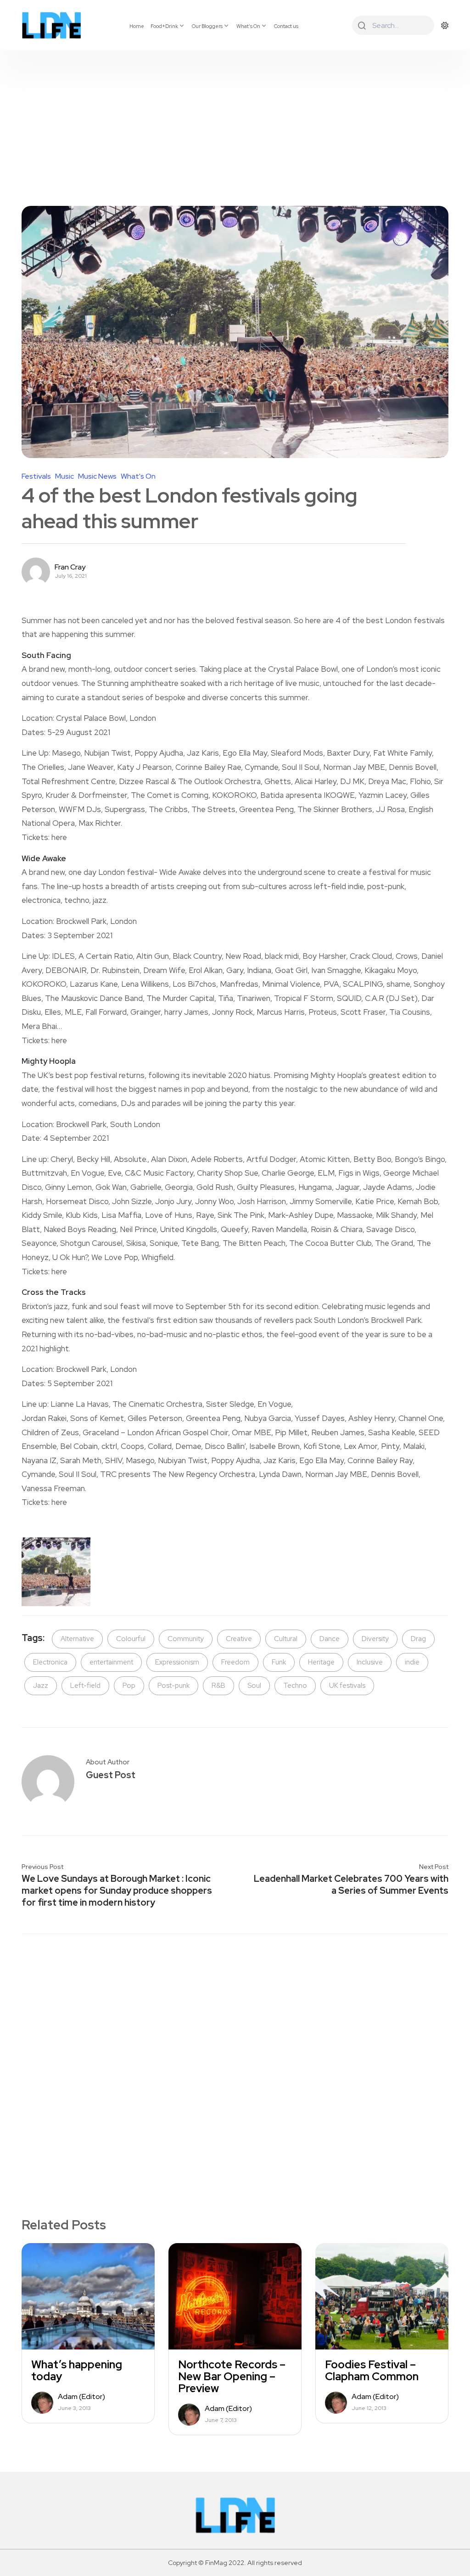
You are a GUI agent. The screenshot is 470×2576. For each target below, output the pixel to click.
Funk (279, 1662)
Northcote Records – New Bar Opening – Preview (232, 2377)
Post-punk (173, 1686)
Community (186, 1639)
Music (64, 476)
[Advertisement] (235, 119)
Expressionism (177, 1662)
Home (137, 26)
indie (412, 1662)
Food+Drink (164, 26)
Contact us (286, 26)
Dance (330, 1639)
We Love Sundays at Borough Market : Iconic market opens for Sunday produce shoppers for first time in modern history (117, 1891)
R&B (218, 1686)
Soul (254, 1686)
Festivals (36, 476)
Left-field (85, 1686)
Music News (97, 476)
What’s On (248, 26)
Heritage (321, 1662)
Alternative (77, 1639)
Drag (418, 1639)
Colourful (131, 1639)
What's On (138, 476)
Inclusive (370, 1662)
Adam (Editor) (81, 2397)
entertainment (111, 1662)
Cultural (286, 1639)
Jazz (41, 1686)
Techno (295, 1686)
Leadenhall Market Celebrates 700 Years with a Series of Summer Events (351, 1885)
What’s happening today (77, 2371)
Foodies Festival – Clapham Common (372, 2371)
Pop (129, 1686)
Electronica (50, 1662)
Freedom (235, 1662)
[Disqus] (235, 2060)
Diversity (375, 1639)
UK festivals (347, 1686)
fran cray (70, 567)
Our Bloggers (207, 26)
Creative (239, 1639)
